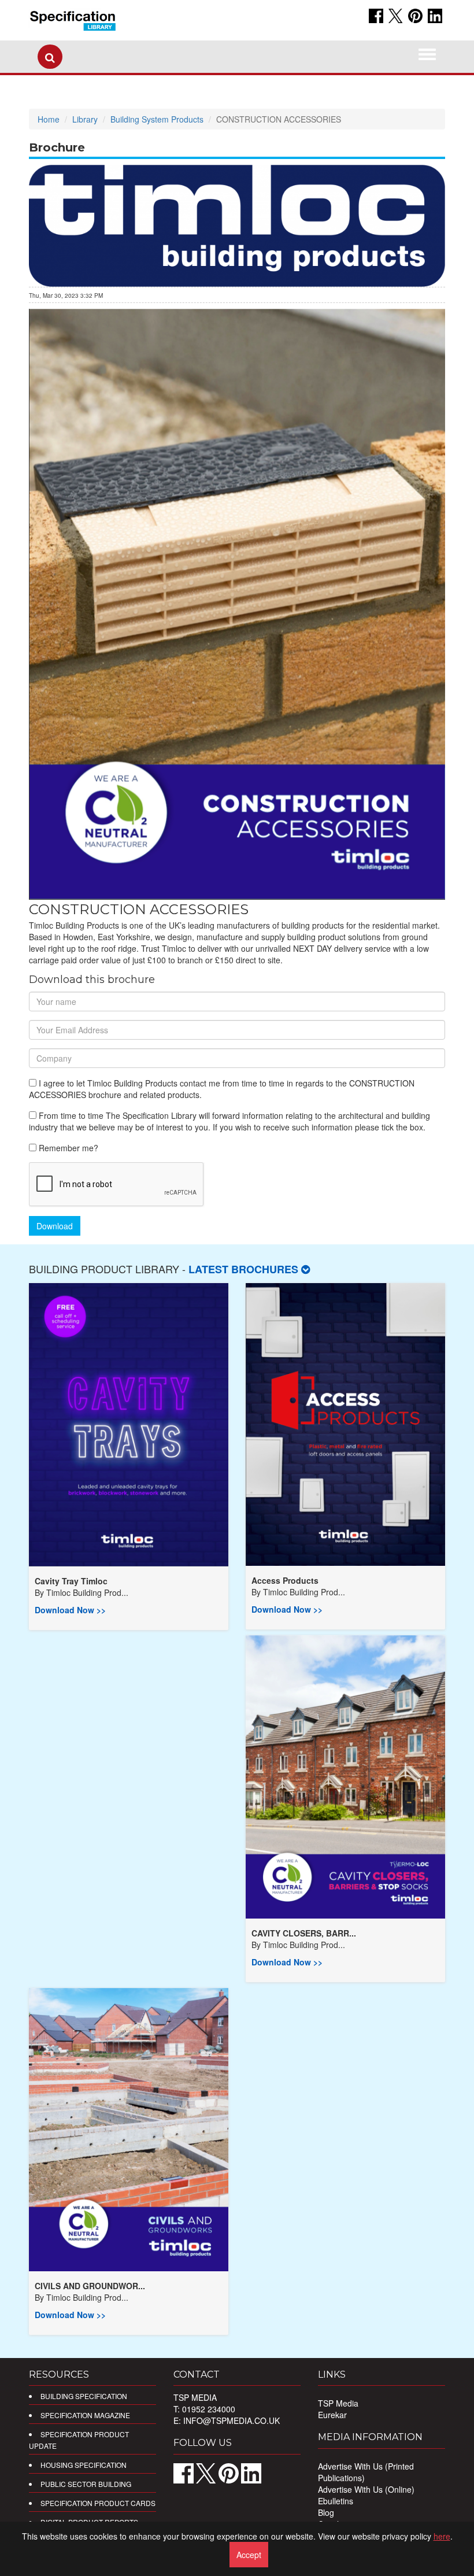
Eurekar (332, 2415)
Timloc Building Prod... (87, 1592)
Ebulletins (336, 2501)
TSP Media (338, 2403)
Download (55, 1226)
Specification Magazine (85, 2415)
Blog (326, 2512)
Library (85, 119)
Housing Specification (84, 2465)
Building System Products (157, 119)
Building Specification (84, 2396)
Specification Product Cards (98, 2503)
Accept (249, 2555)
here (442, 2536)
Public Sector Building (86, 2484)
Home (49, 119)
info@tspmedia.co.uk (232, 2420)
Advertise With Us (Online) (366, 2489)
